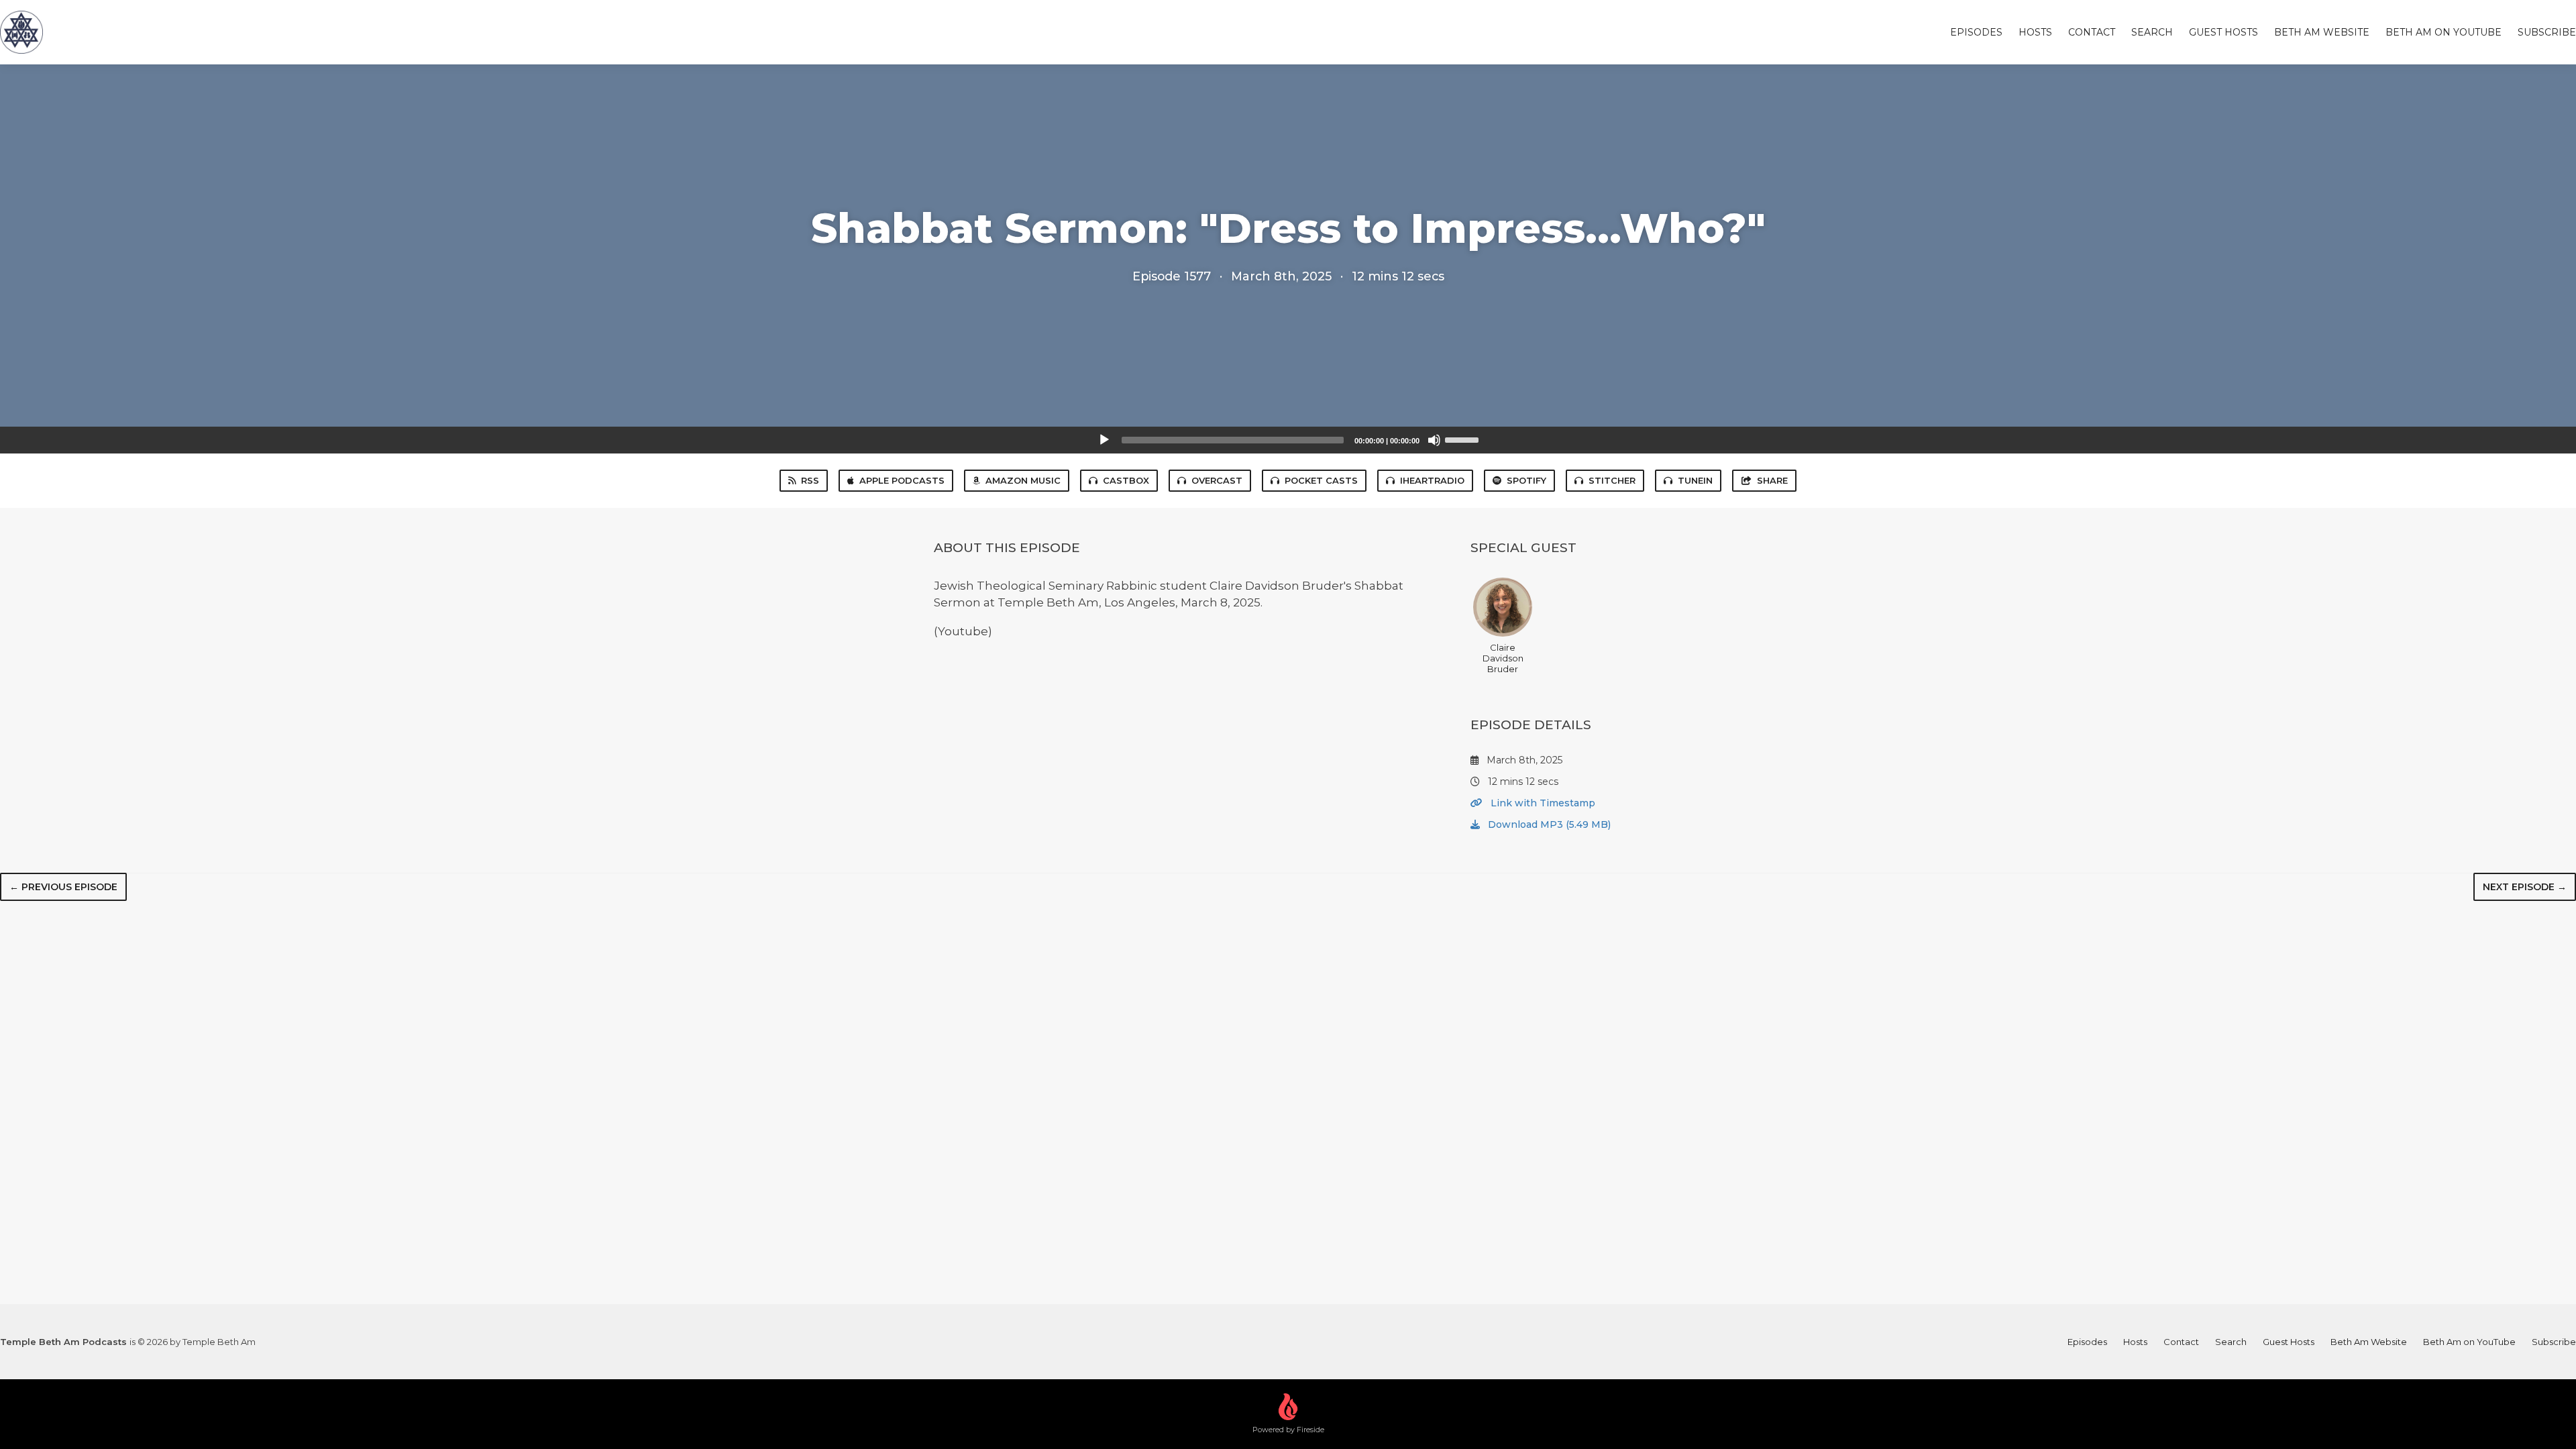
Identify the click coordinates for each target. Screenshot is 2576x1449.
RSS (810, 480)
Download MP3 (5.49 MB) (1548, 824)
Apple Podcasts (902, 480)
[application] (1288, 440)
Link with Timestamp (1542, 803)
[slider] (1464, 439)
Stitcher (1612, 480)
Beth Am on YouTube (2444, 32)
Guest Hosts (2223, 32)
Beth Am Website (2322, 32)
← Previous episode (63, 887)
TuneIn (1695, 480)
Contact (2092, 32)
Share (1772, 480)
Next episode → (2525, 887)
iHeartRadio (1432, 480)
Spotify (1526, 480)
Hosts (2035, 32)
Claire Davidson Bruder (1503, 658)
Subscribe (2547, 32)
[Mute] (1434, 440)
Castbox (1126, 480)
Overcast (1217, 480)
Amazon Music (1023, 480)
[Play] (1104, 440)
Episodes (1976, 32)
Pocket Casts (1321, 480)
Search (2152, 32)
